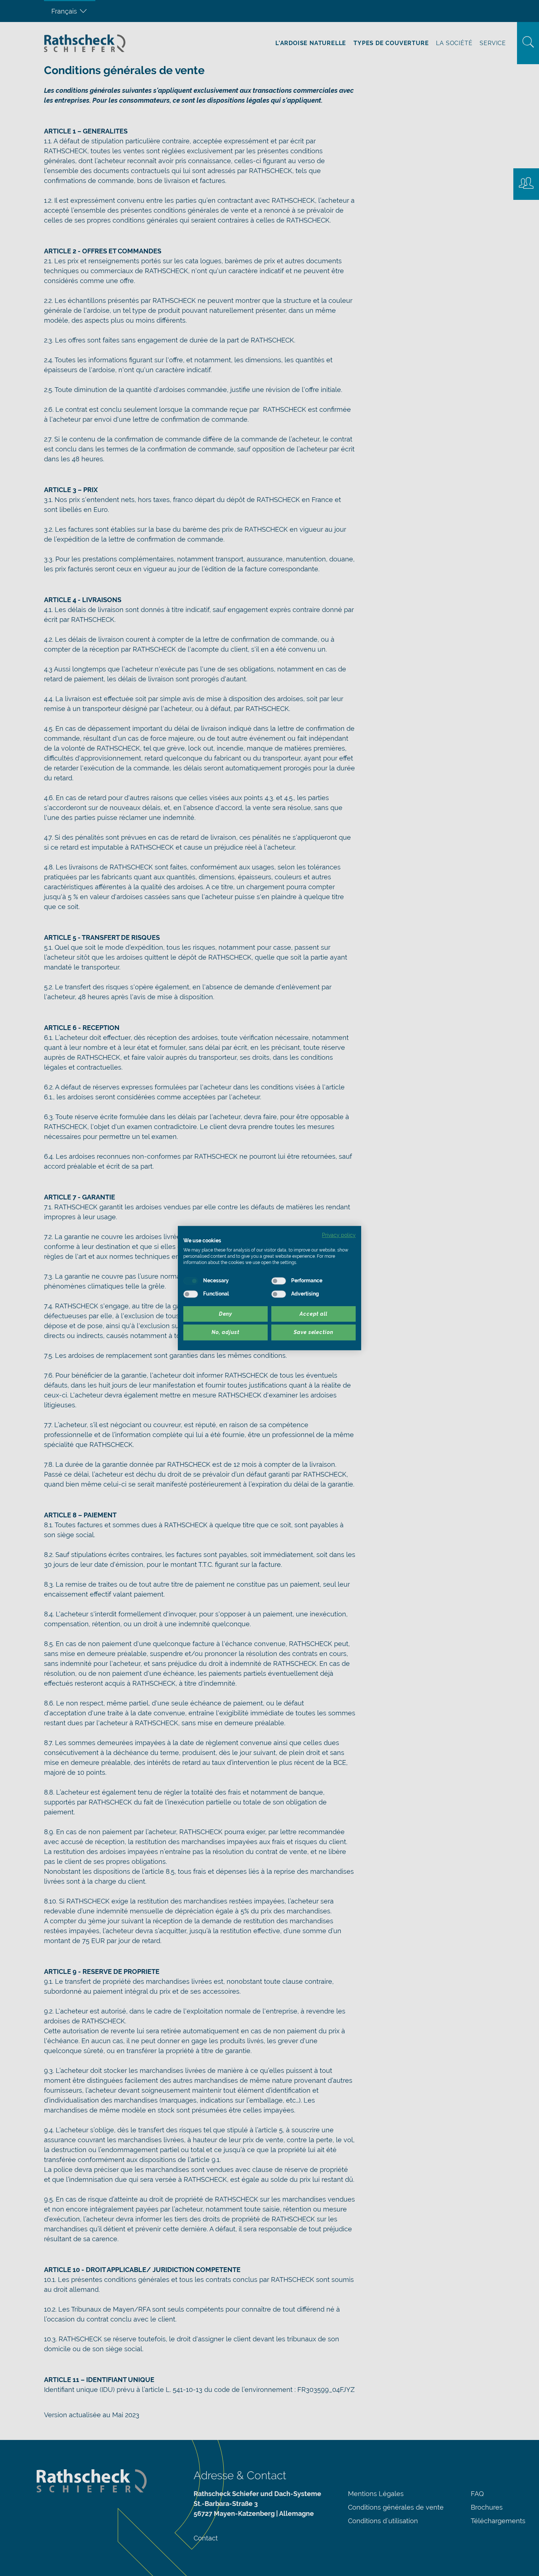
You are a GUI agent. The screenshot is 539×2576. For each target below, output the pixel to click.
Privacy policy (339, 1235)
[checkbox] (191, 1281)
